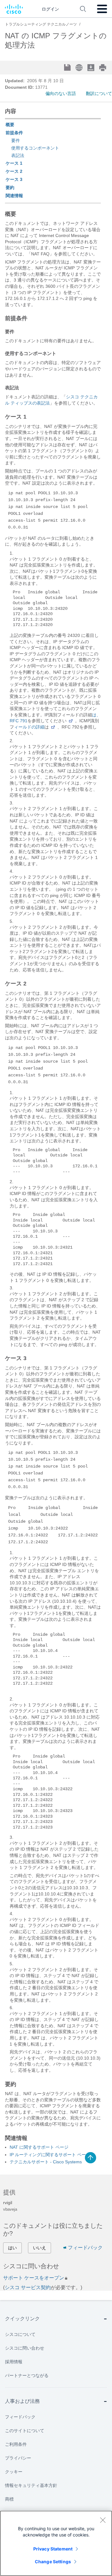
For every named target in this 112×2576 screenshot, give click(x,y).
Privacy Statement (53, 2549)
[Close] (103, 2520)
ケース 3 (14, 179)
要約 (10, 187)
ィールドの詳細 (29, 727)
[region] (56, 2543)
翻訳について (99, 93)
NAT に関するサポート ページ (39, 2147)
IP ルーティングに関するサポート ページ (50, 2155)
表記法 (18, 155)
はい (12, 2248)
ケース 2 (14, 171)
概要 (10, 125)
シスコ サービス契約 (28, 2287)
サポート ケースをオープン (34, 2278)
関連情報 (14, 196)
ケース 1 (14, 163)
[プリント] (103, 68)
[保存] (68, 68)
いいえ (40, 2248)
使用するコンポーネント (35, 148)
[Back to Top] (91, 2158)
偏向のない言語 (61, 93)
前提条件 (14, 133)
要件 (16, 140)
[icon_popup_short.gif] (71, 721)
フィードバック (85, 2248)
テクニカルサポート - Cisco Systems (46, 2162)
